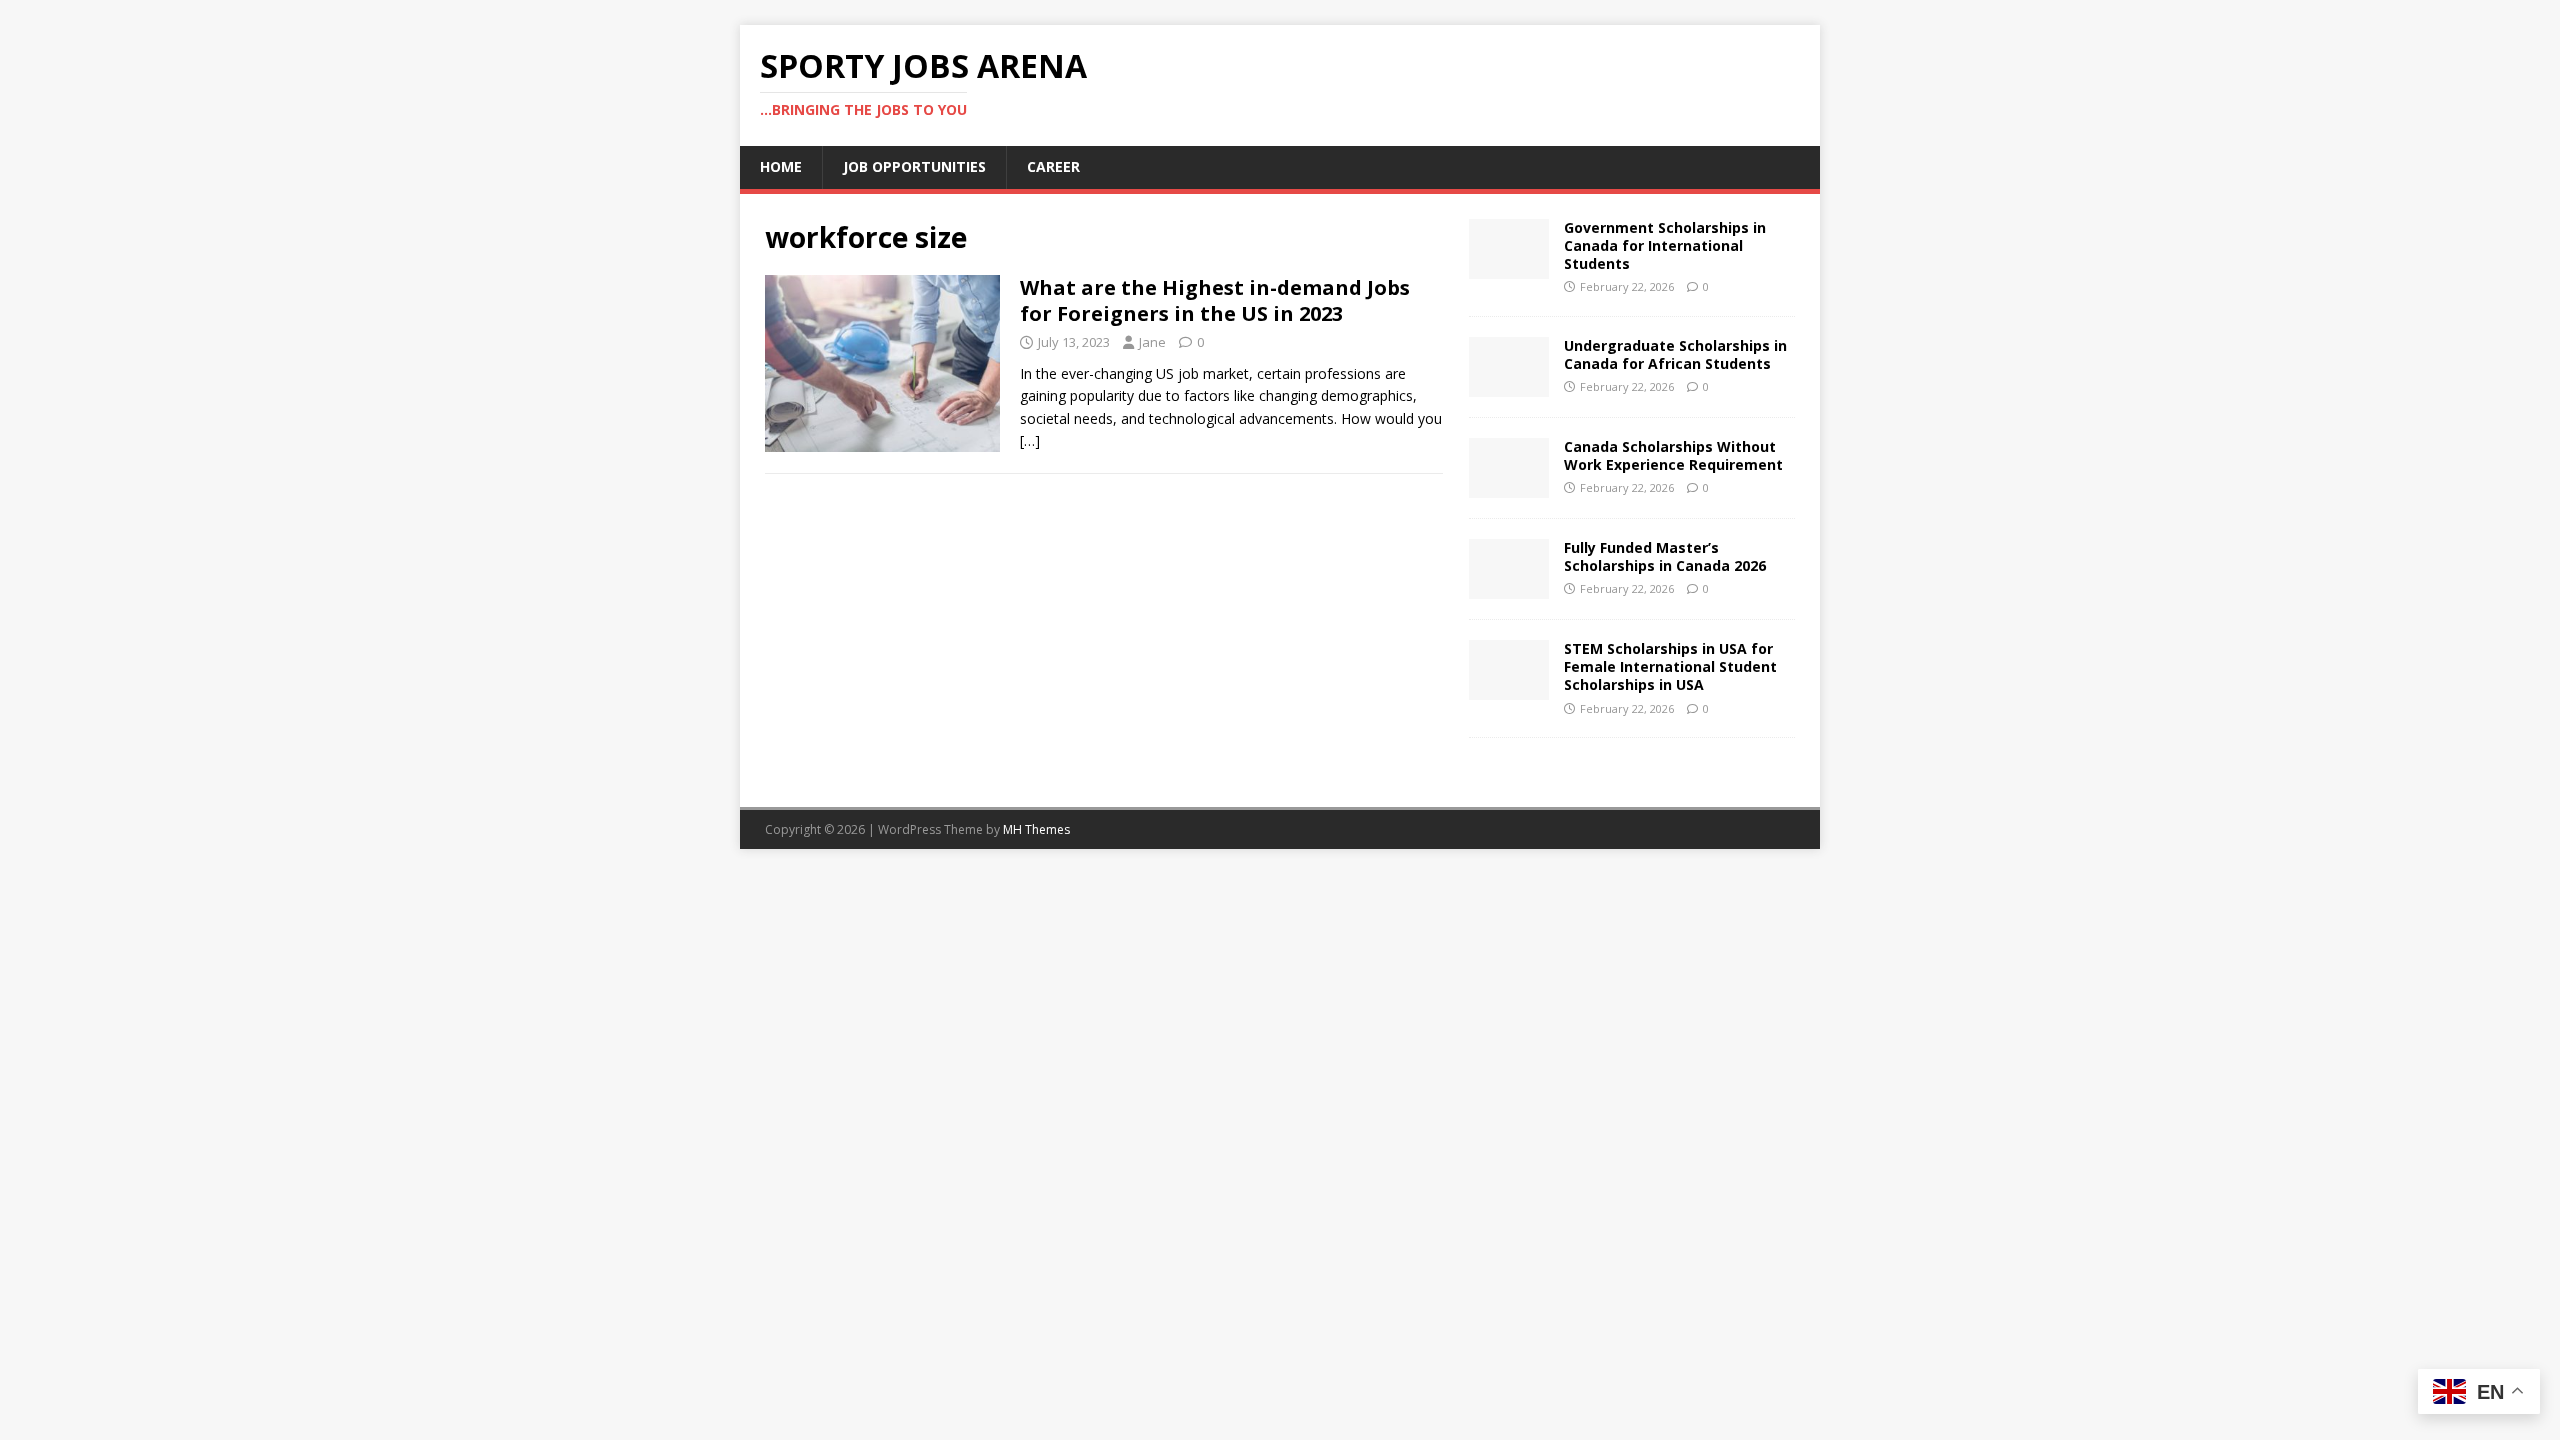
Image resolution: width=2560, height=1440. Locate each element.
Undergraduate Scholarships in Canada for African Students (1675, 354)
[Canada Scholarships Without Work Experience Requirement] (1509, 486)
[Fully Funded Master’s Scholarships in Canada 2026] (1509, 587)
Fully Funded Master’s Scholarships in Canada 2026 (1665, 556)
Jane (1152, 342)
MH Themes (1036, 829)
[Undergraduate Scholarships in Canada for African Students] (1509, 385)
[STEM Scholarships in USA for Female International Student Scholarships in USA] (1509, 688)
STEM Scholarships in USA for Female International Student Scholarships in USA (1670, 666)
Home (781, 166)
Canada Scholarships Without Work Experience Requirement (1673, 455)
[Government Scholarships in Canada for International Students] (1509, 266)
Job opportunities (914, 166)
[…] (1030, 440)
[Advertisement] (1104, 634)
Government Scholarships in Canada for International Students (1665, 245)
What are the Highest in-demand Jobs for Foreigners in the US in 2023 (1215, 300)
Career (1053, 166)
